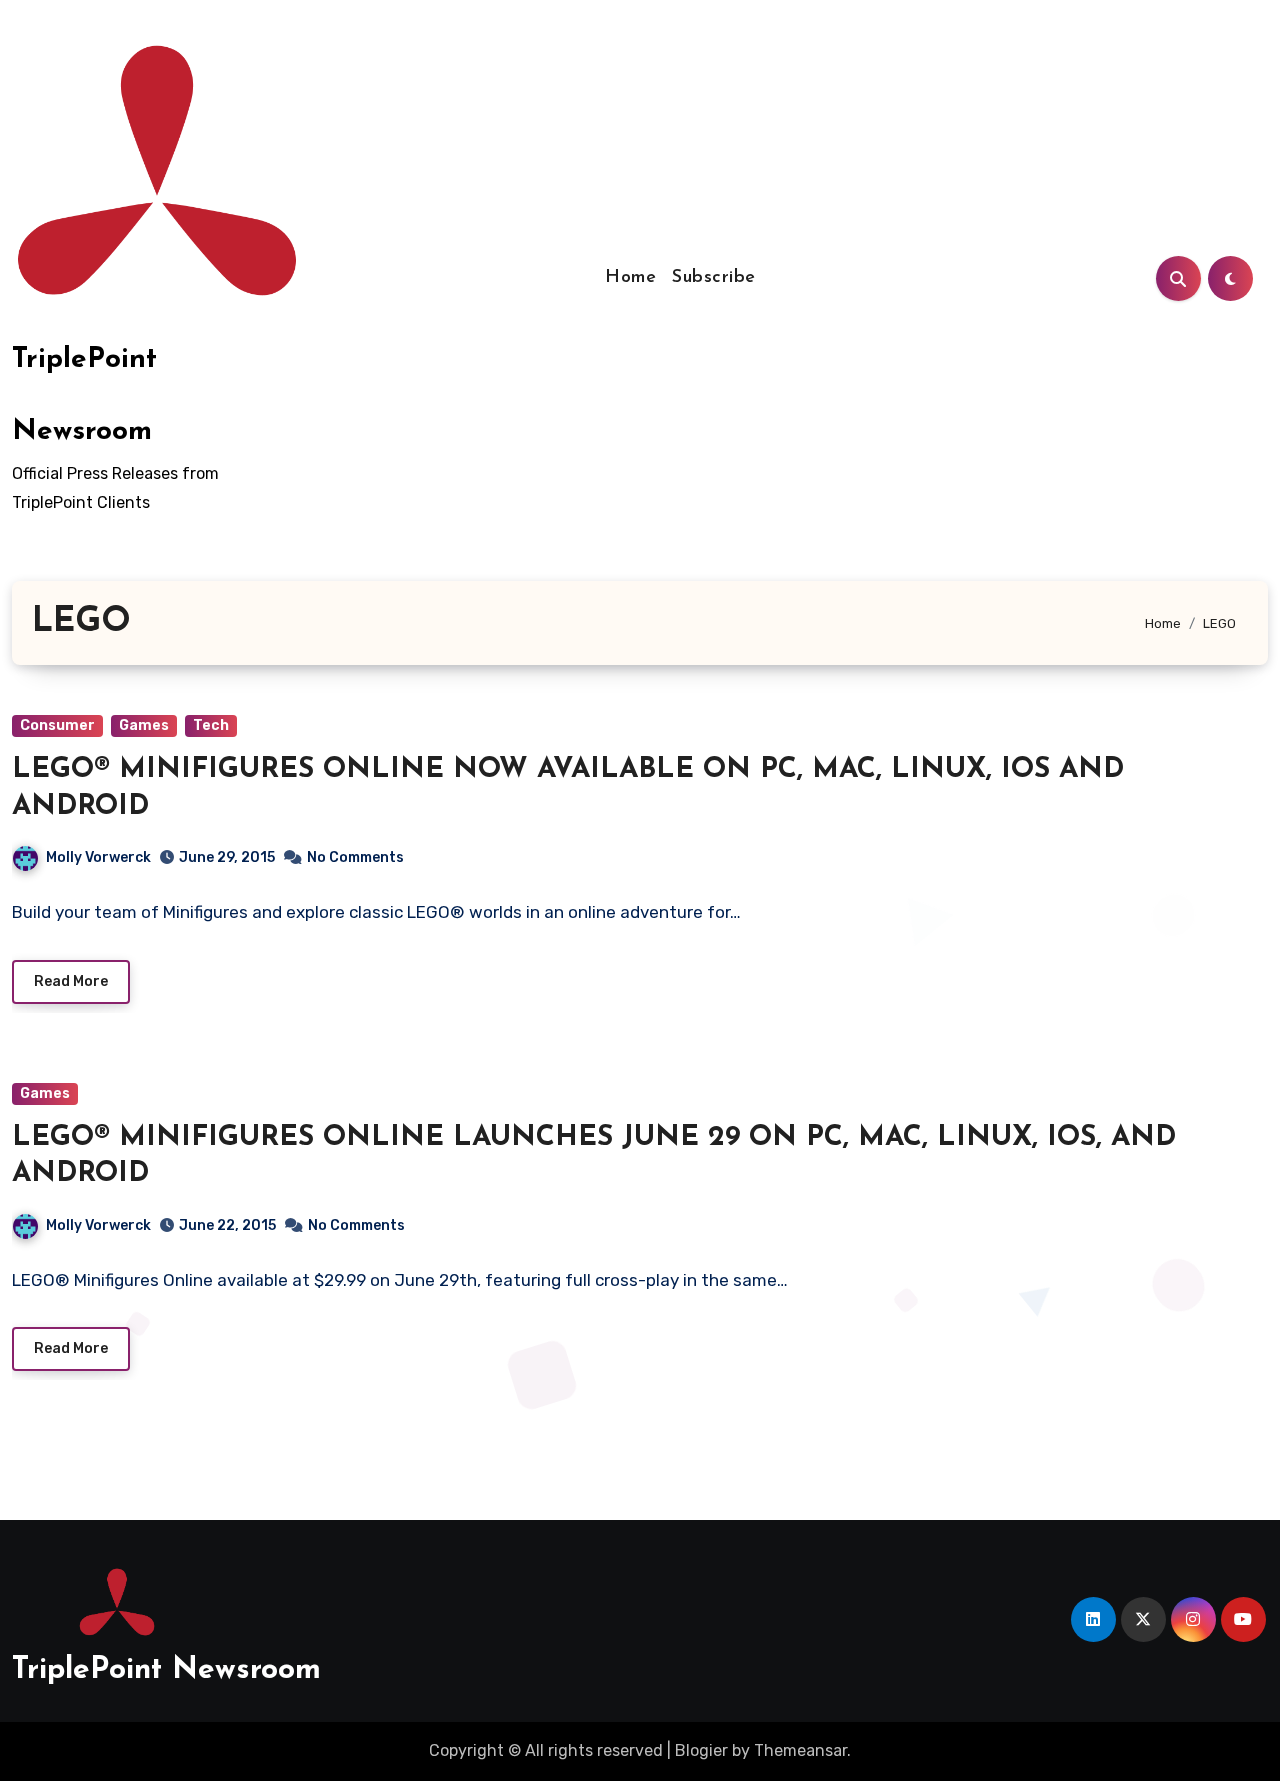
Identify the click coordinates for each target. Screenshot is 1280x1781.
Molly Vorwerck (98, 857)
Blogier (701, 1750)
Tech (211, 725)
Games (144, 725)
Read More (71, 981)
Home (630, 278)
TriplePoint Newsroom (166, 1670)
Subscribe (714, 278)
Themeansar (800, 1750)
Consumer (57, 725)
